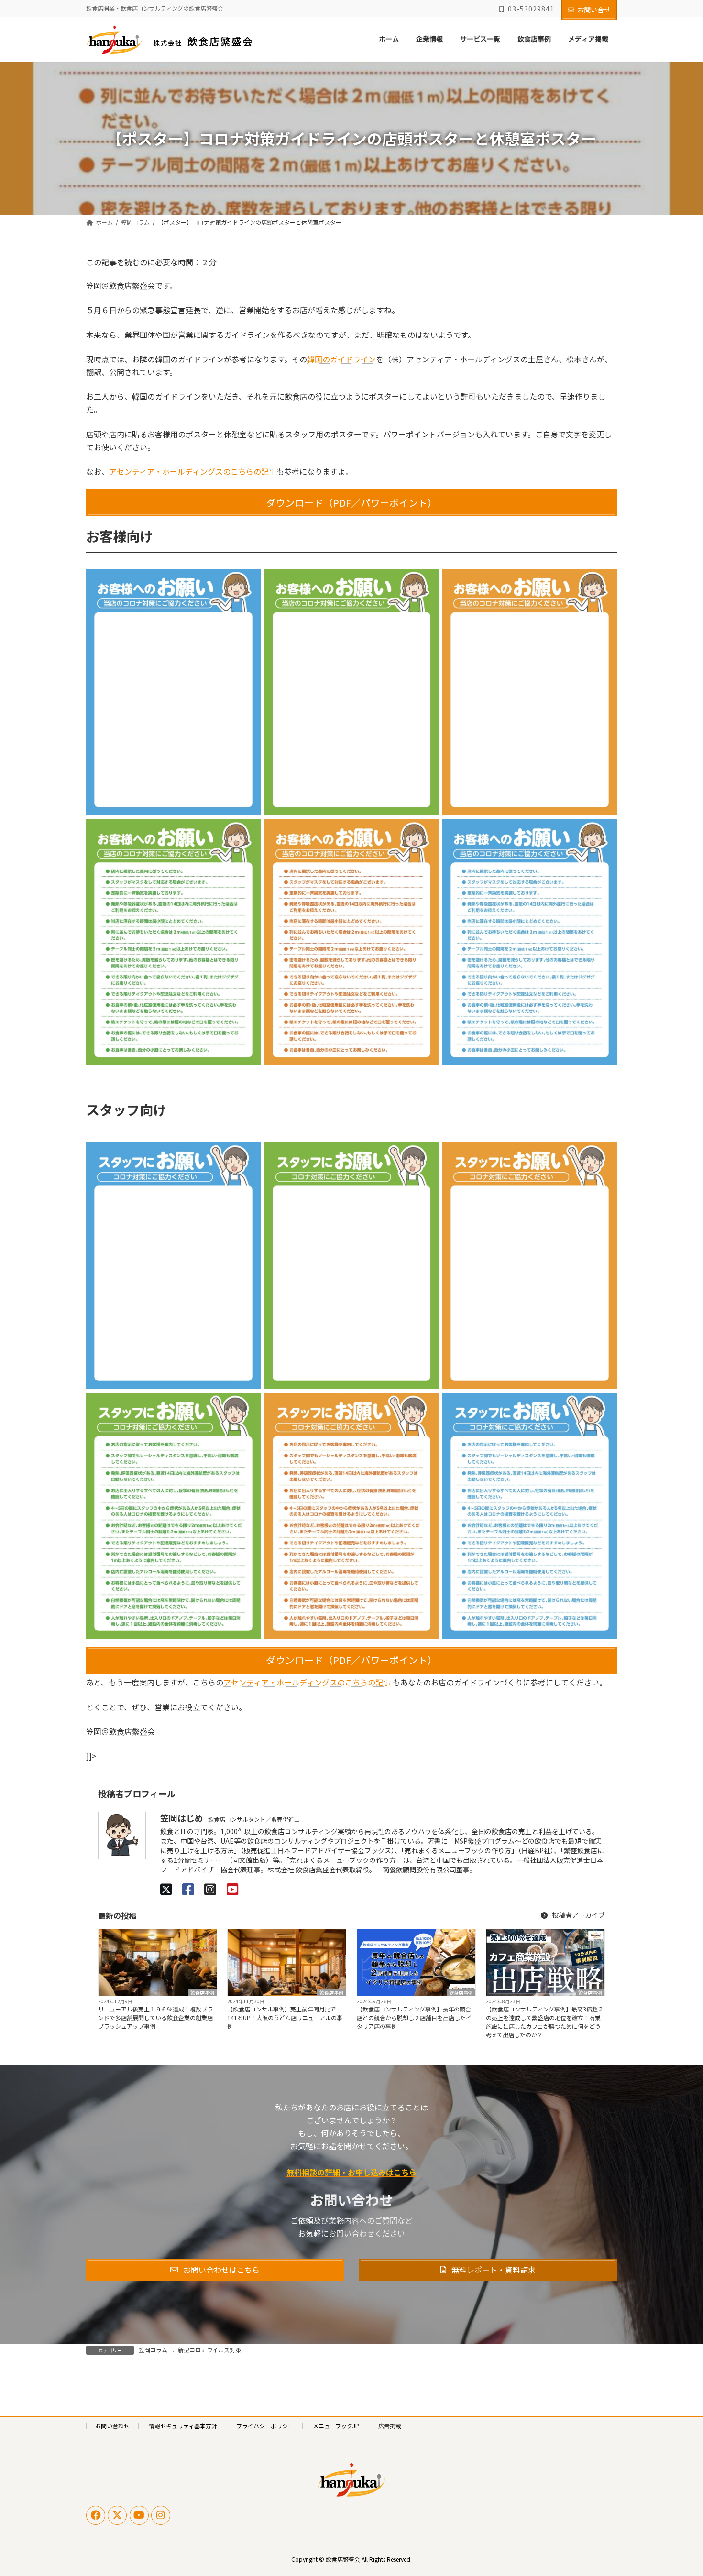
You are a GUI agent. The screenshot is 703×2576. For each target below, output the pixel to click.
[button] (351, 503)
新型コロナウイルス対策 (209, 2350)
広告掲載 (390, 2426)
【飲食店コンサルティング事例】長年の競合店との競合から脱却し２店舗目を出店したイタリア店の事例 (414, 2017)
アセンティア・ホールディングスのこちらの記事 (193, 471)
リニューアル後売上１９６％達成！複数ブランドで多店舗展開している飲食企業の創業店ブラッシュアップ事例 (155, 2017)
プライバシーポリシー (265, 2426)
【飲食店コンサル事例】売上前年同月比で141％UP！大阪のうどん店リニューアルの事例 (285, 2017)
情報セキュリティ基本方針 (183, 2426)
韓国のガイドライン (341, 359)
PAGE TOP (679, 2489)
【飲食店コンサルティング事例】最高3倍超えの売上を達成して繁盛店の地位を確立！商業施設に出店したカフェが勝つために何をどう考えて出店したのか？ (545, 2022)
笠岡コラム (153, 2350)
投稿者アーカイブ (578, 1915)
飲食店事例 (202, 1992)
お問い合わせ (112, 2426)
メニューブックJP (336, 2426)
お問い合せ (594, 10)
